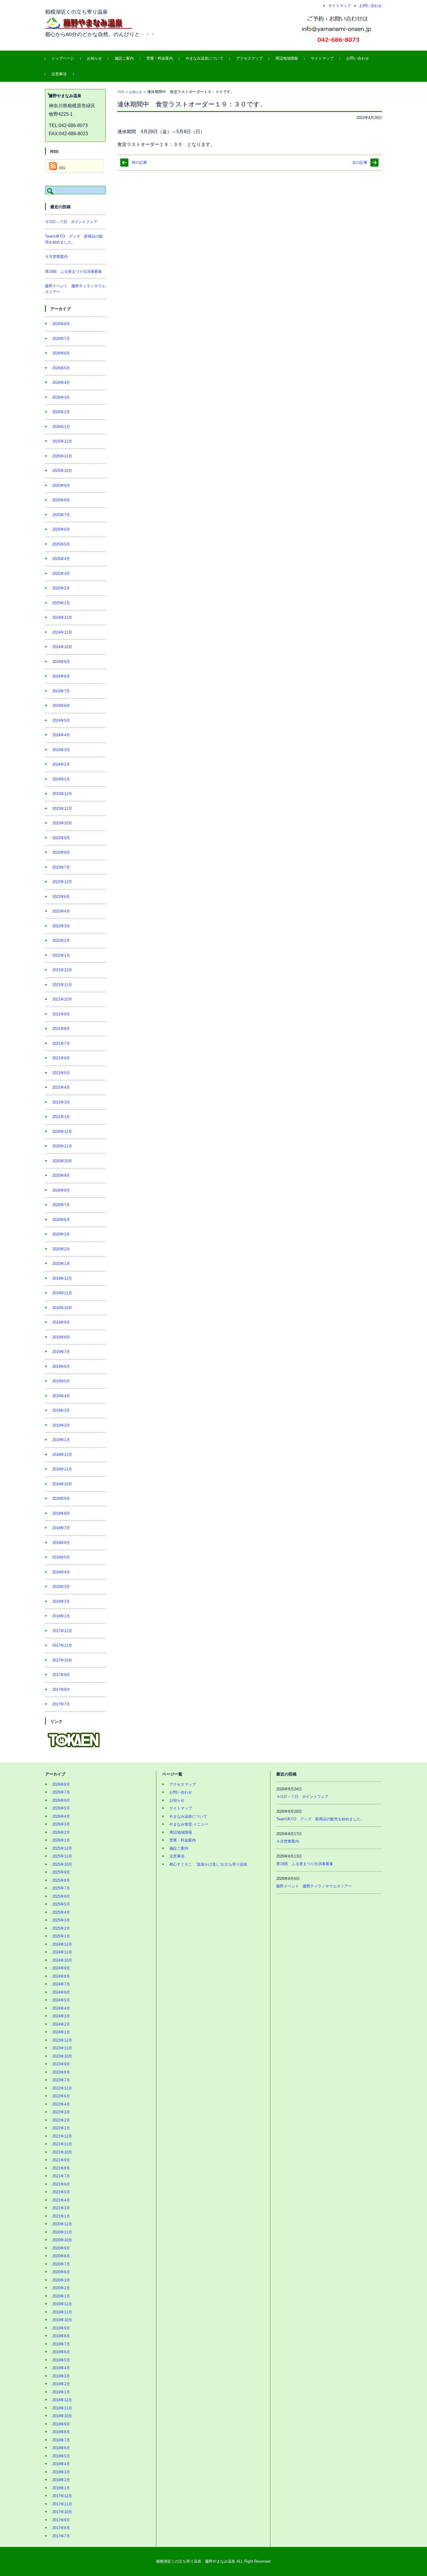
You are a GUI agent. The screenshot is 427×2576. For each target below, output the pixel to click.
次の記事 (360, 162)
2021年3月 (61, 1102)
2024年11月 (62, 632)
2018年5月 (61, 1557)
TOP (121, 92)
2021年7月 (61, 1043)
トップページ (63, 58)
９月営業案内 (56, 257)
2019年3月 (61, 1410)
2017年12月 (62, 1631)
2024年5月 (61, 720)
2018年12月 (62, 1455)
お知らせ (94, 58)
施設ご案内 (124, 58)
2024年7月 (61, 691)
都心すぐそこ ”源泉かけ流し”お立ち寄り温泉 (208, 1864)
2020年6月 (61, 1220)
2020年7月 (61, 1205)
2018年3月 (61, 1587)
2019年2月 (61, 1425)
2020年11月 (62, 1146)
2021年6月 (61, 1058)
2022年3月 (61, 926)
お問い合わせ (358, 58)
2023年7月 (61, 867)
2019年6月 (61, 1367)
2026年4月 (61, 383)
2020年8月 (61, 1190)
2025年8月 (61, 500)
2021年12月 (62, 970)
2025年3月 (61, 574)
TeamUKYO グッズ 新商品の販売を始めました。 (320, 1819)
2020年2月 (61, 1249)
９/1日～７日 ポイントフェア (71, 222)
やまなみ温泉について (204, 58)
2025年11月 (62, 456)
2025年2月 (61, 588)
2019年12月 (62, 1278)
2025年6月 (61, 529)
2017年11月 (62, 1645)
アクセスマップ (249, 58)
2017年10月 (62, 1660)
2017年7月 (61, 1704)
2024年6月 (61, 706)
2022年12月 (62, 882)
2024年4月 (61, 735)
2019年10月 (62, 1308)
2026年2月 (61, 412)
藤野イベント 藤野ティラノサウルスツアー (314, 1886)
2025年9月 (61, 485)
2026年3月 (61, 397)
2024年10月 (62, 647)
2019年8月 (61, 1337)
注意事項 (59, 74)
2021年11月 (62, 985)
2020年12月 (62, 1132)
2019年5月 (61, 1381)
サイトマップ (322, 58)
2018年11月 (62, 1469)
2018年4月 (61, 1572)
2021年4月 (61, 1087)
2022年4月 (61, 911)
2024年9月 (61, 662)
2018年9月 (61, 1499)
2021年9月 (61, 1014)
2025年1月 (61, 603)
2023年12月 (62, 794)
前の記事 (139, 162)
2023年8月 (61, 852)
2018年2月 (61, 1601)
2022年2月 (61, 941)
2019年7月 (61, 1352)
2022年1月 (61, 955)
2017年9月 (61, 1675)
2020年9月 (61, 1175)
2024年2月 (61, 764)
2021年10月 (62, 999)
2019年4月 (61, 1396)
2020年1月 (61, 1264)
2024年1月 (61, 779)
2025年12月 (62, 441)
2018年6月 (61, 1543)
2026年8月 (61, 324)
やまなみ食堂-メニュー (189, 1824)
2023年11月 (62, 809)
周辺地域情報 (287, 58)
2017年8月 (61, 1690)
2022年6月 (61, 897)
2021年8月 (61, 1029)
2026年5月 (61, 368)
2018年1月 (61, 1616)
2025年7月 (61, 515)
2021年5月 (61, 1073)
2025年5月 (61, 544)
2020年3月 (61, 1234)
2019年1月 (61, 1440)
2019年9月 (61, 1322)
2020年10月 (62, 1161)
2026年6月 (61, 353)
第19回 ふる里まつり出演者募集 (73, 271)
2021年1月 (61, 1117)
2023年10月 (62, 823)
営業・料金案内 (160, 58)
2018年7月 (61, 1528)
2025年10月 (62, 471)
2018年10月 (62, 1484)
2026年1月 (61, 427)
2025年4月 (61, 559)
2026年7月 (61, 339)
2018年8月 (61, 1513)
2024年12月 (62, 617)
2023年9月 (61, 838)
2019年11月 (62, 1293)
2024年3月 (61, 750)
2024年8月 (61, 676)
